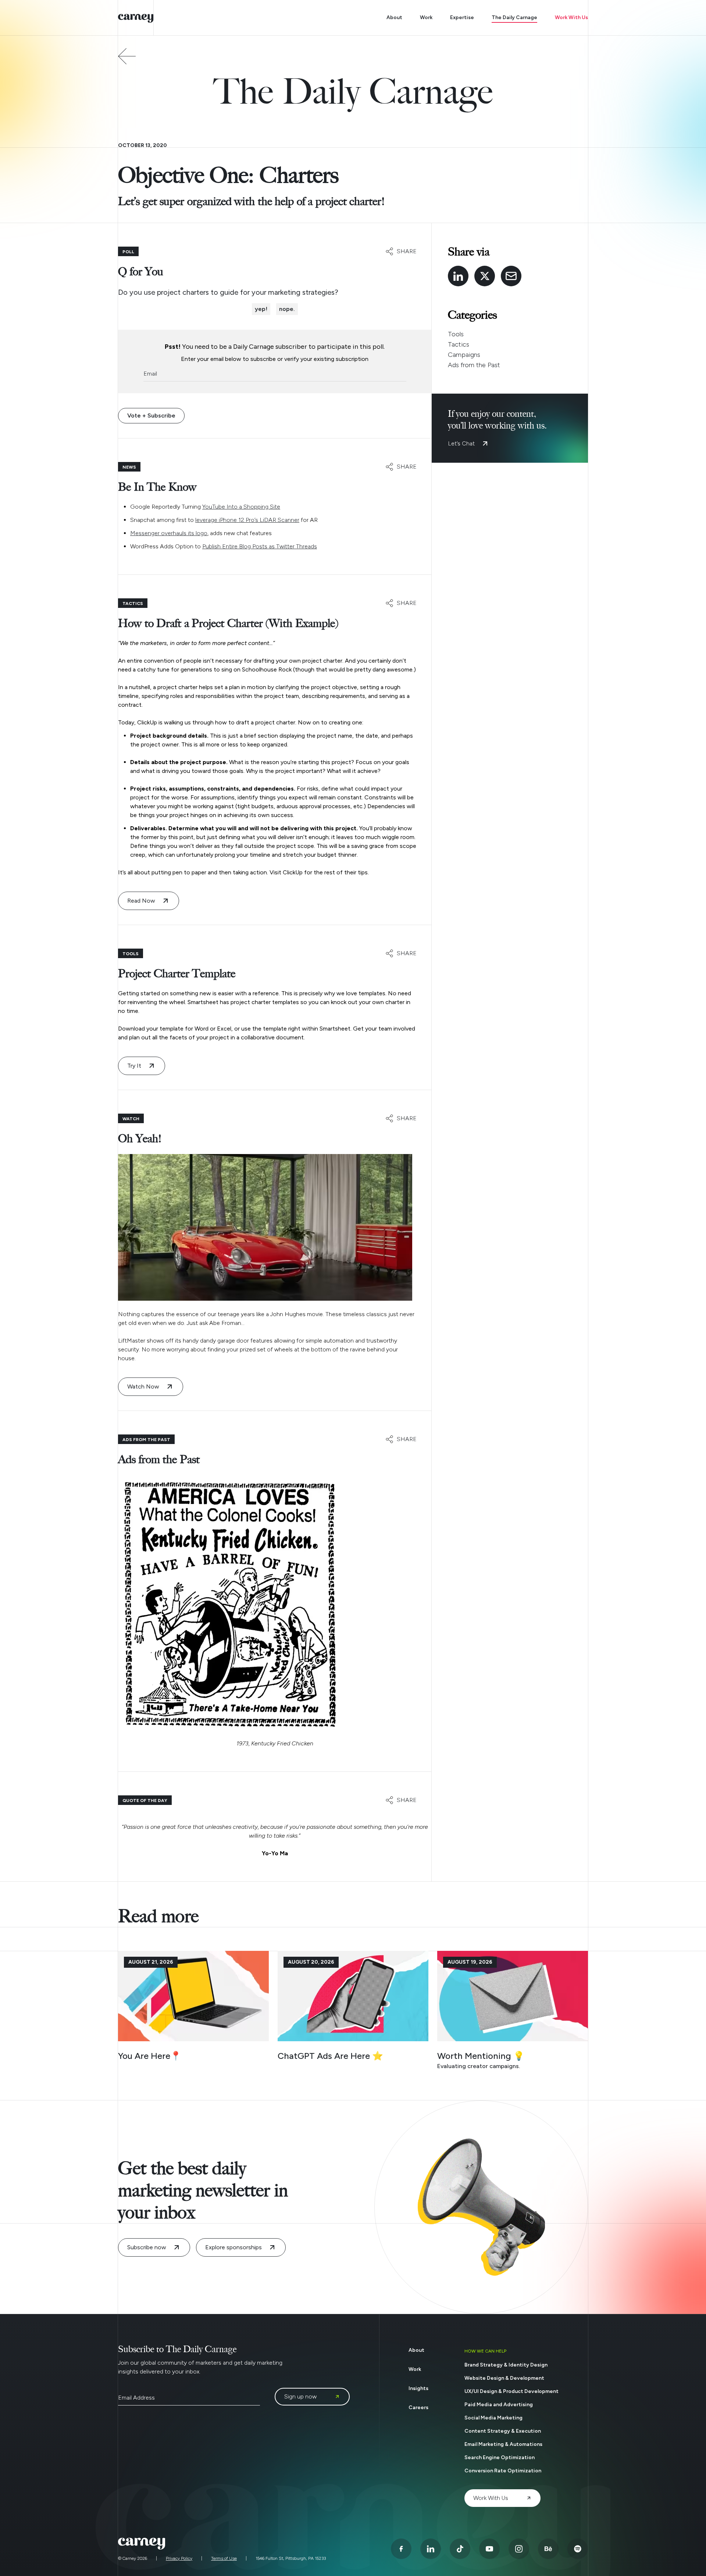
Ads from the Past (474, 365)
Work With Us (571, 17)
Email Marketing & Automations (503, 2444)
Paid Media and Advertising (499, 2405)
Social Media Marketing (493, 2418)
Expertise (462, 17)
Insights (418, 2388)
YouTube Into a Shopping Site (241, 507)
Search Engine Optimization (500, 2457)
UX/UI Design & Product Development (511, 2391)
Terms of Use (224, 2558)
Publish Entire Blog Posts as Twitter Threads (260, 546)
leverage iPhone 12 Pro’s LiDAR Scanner (247, 520)
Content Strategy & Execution (503, 2431)
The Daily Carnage (514, 17)
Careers (418, 2407)
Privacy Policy (179, 2558)
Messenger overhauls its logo (169, 533)
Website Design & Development (504, 2378)
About (394, 17)
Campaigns (464, 355)
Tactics (459, 344)
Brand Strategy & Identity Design (506, 2365)
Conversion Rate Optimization (503, 2471)
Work (426, 17)
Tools (456, 334)
